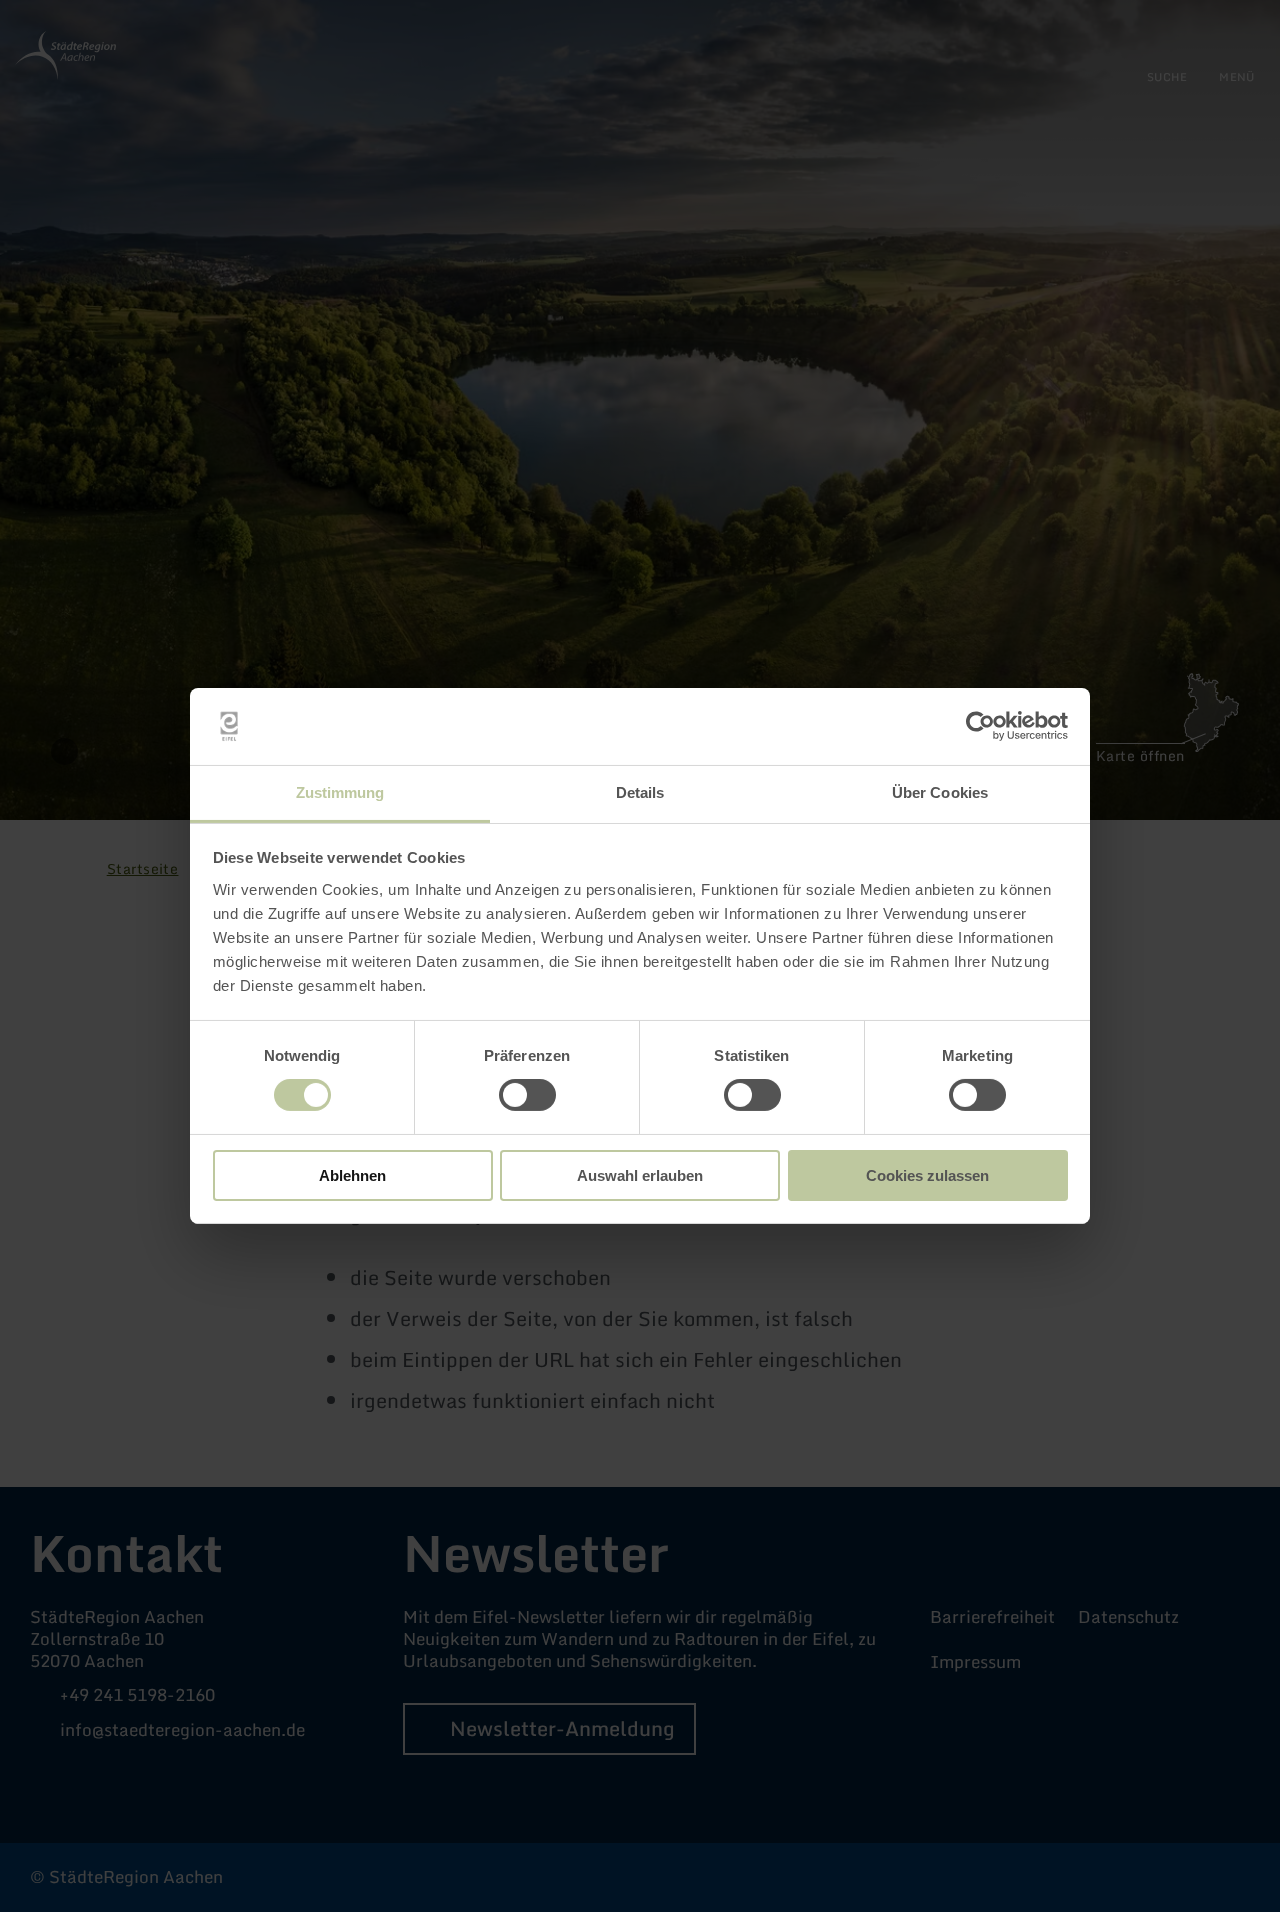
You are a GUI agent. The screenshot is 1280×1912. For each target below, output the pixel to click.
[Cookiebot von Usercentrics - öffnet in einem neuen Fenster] (980, 726)
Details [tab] (640, 792)
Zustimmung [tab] (340, 792)
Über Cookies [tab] (940, 792)
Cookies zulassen (927, 1175)
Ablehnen (352, 1175)
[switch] (527, 1095)
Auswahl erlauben (640, 1175)
